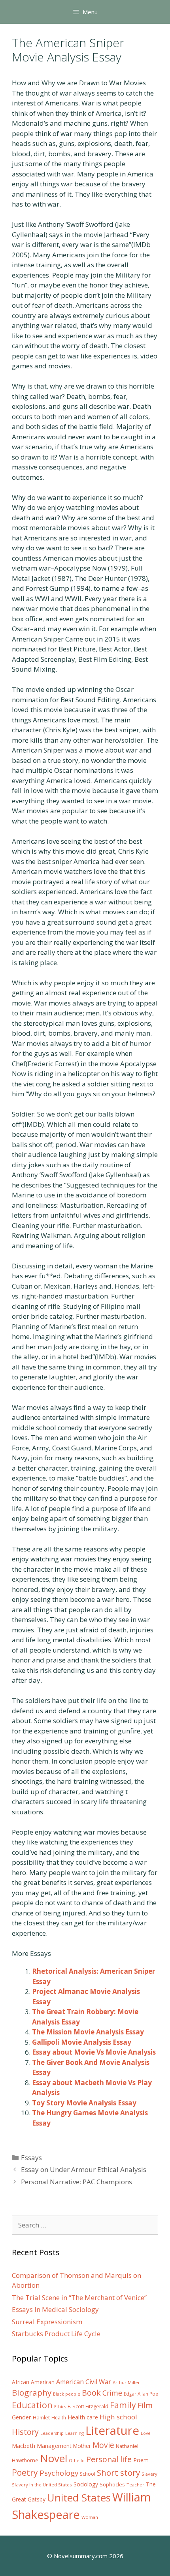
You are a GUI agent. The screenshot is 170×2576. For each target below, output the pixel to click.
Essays (31, 2158)
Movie (103, 2445)
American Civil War (84, 2382)
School (88, 2474)
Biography (32, 2392)
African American (33, 2382)
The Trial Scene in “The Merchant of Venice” (79, 2297)
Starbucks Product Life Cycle (56, 2334)
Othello (77, 2461)
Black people (67, 2394)
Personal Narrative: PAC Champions (76, 2182)
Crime (112, 2393)
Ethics (60, 2407)
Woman (90, 2517)
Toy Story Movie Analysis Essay (84, 2103)
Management (54, 2446)
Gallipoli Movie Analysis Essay (82, 2042)
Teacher (135, 2485)
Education (32, 2405)
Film (145, 2405)
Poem (141, 2460)
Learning (75, 2433)
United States (79, 2497)
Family (123, 2405)
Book (91, 2393)
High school (118, 2417)
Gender (22, 2417)
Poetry (25, 2472)
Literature (112, 2430)
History (25, 2432)
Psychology (59, 2473)
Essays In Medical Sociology (55, 2309)
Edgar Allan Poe (141, 2394)
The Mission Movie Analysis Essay (88, 2032)
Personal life (109, 2459)
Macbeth (24, 2446)
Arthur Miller (126, 2382)
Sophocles (112, 2484)
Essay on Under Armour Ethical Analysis (84, 2169)
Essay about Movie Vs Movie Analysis (94, 2052)
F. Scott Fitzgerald (88, 2407)
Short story (118, 2473)
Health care (83, 2417)
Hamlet (41, 2417)
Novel (54, 2458)
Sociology (86, 2484)
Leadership (52, 2433)
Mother (82, 2446)
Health (59, 2418)
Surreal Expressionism (47, 2322)
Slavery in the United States (42, 2485)
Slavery (149, 2474)
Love (146, 2433)
